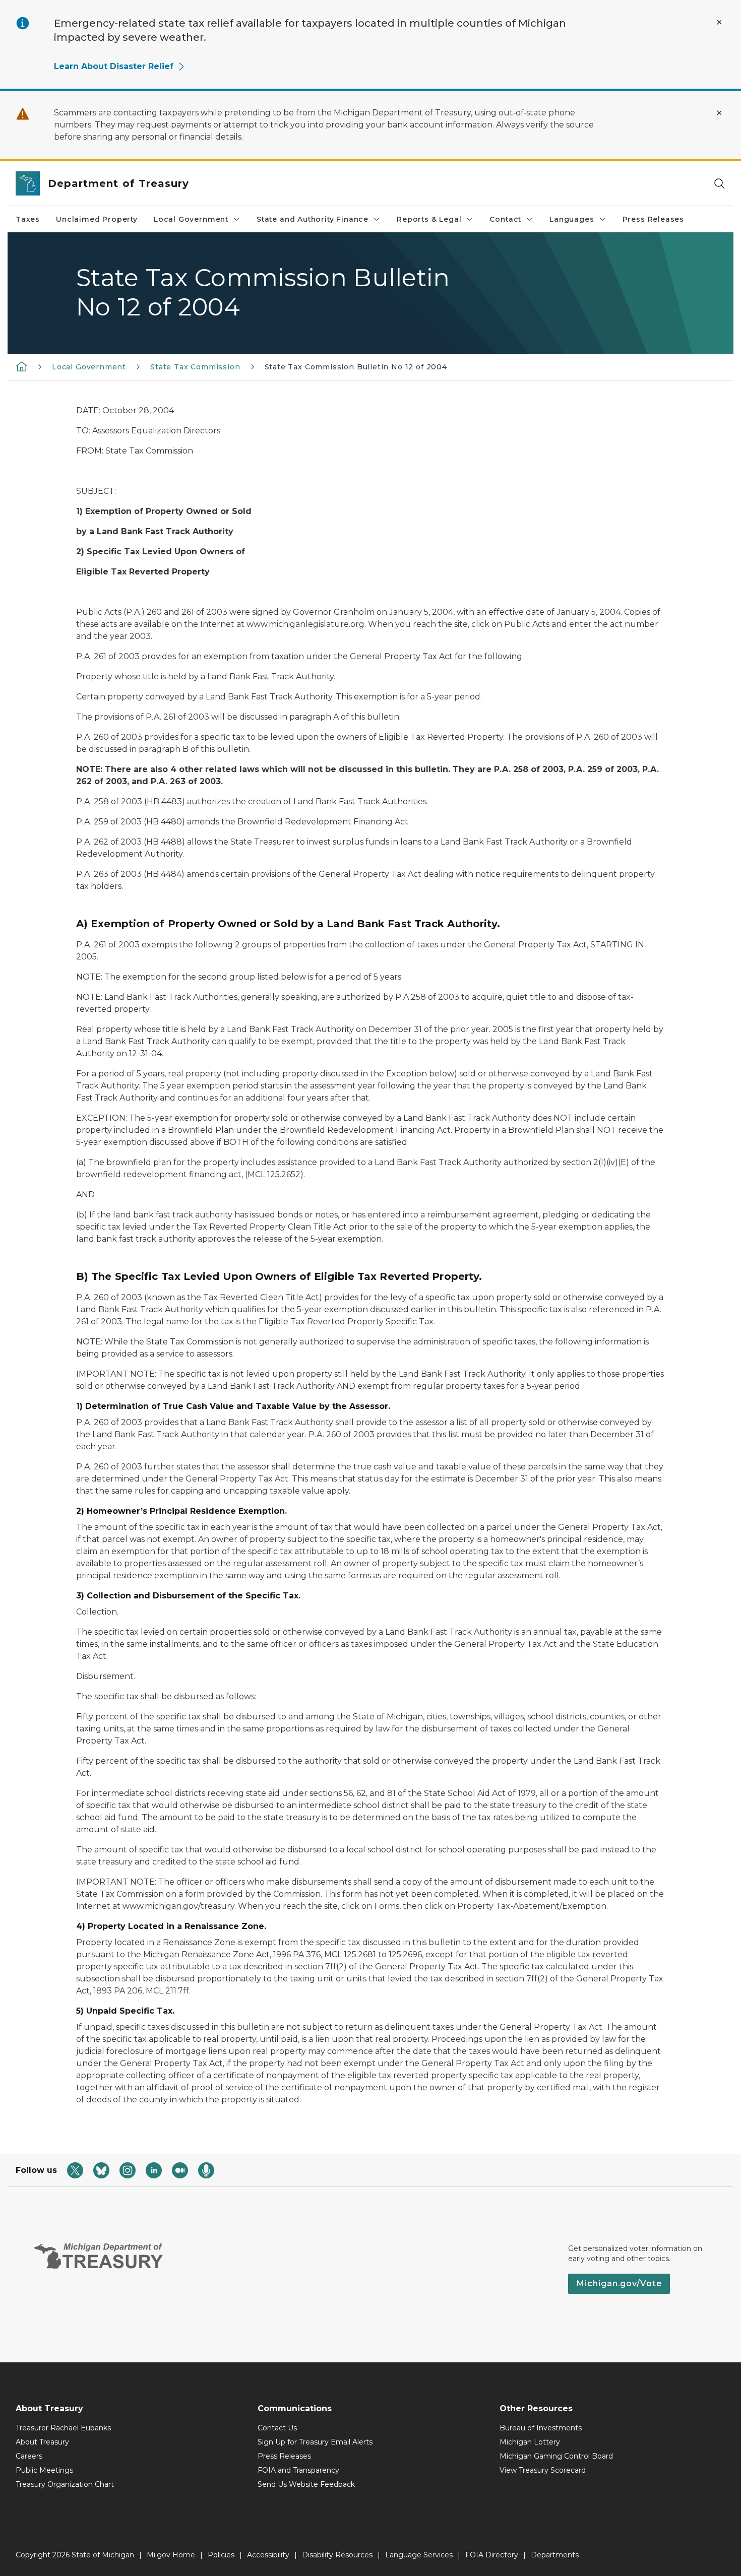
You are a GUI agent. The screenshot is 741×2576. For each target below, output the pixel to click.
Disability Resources (337, 2555)
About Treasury (42, 2442)
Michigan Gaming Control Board (556, 2456)
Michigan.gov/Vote (619, 2283)
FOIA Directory (492, 2555)
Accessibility (268, 2555)
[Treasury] (22, 366)
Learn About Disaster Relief (114, 66)
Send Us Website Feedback (306, 2484)
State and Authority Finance (313, 219)
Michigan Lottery (530, 2442)
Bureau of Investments (541, 2428)
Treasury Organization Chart (65, 2484)
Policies (221, 2555)
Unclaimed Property (97, 219)
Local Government (191, 219)
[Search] (719, 184)
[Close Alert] (719, 22)
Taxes (28, 219)
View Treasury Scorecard (543, 2470)
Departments (555, 2555)
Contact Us (277, 2428)
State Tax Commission (195, 367)
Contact (505, 219)
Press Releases (653, 219)
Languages (572, 219)
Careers (29, 2456)
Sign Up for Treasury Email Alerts (315, 2442)
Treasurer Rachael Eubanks (63, 2428)
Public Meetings (44, 2470)
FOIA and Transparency (298, 2470)
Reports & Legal (429, 219)
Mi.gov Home (171, 2555)
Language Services (419, 2555)
